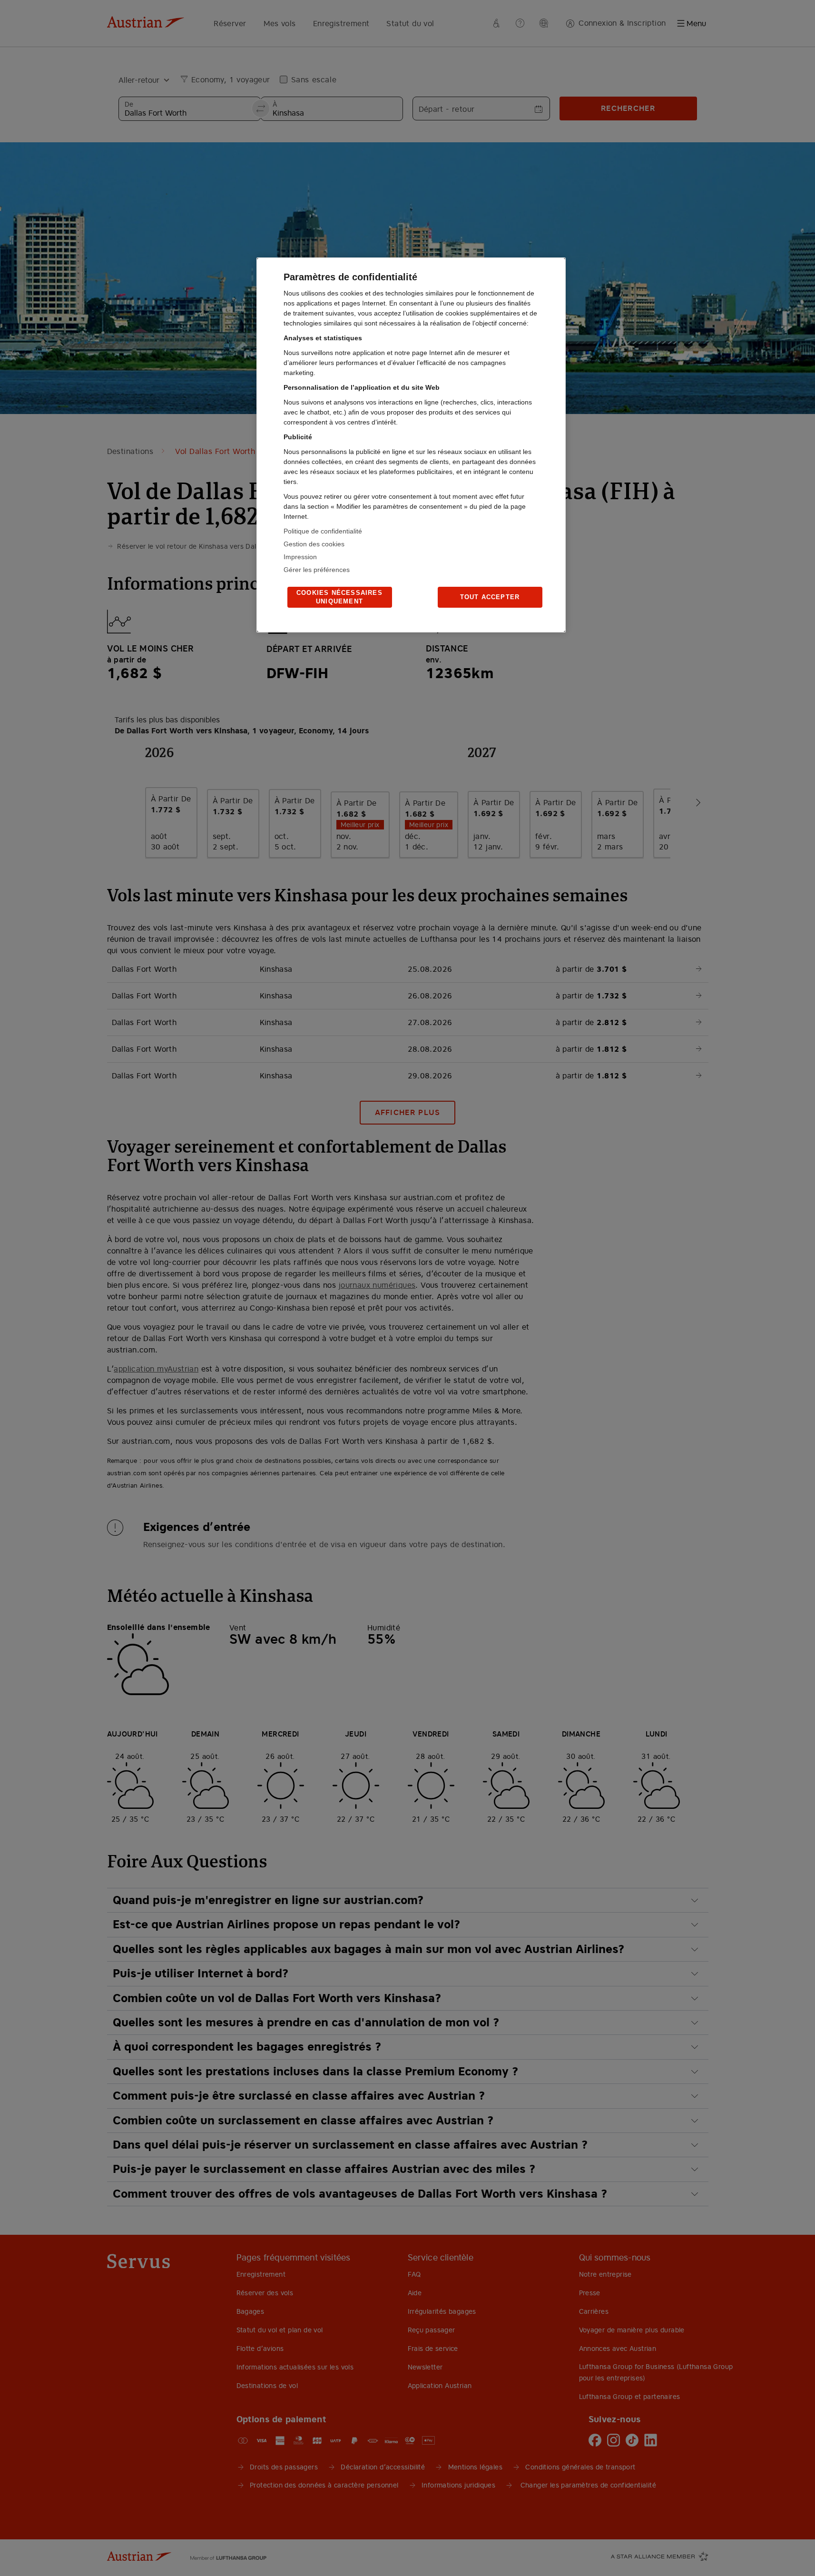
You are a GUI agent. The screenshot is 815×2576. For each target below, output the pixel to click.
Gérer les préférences (317, 570)
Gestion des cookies (314, 544)
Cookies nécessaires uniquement (339, 597)
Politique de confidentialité (323, 531)
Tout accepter (490, 597)
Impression (300, 557)
